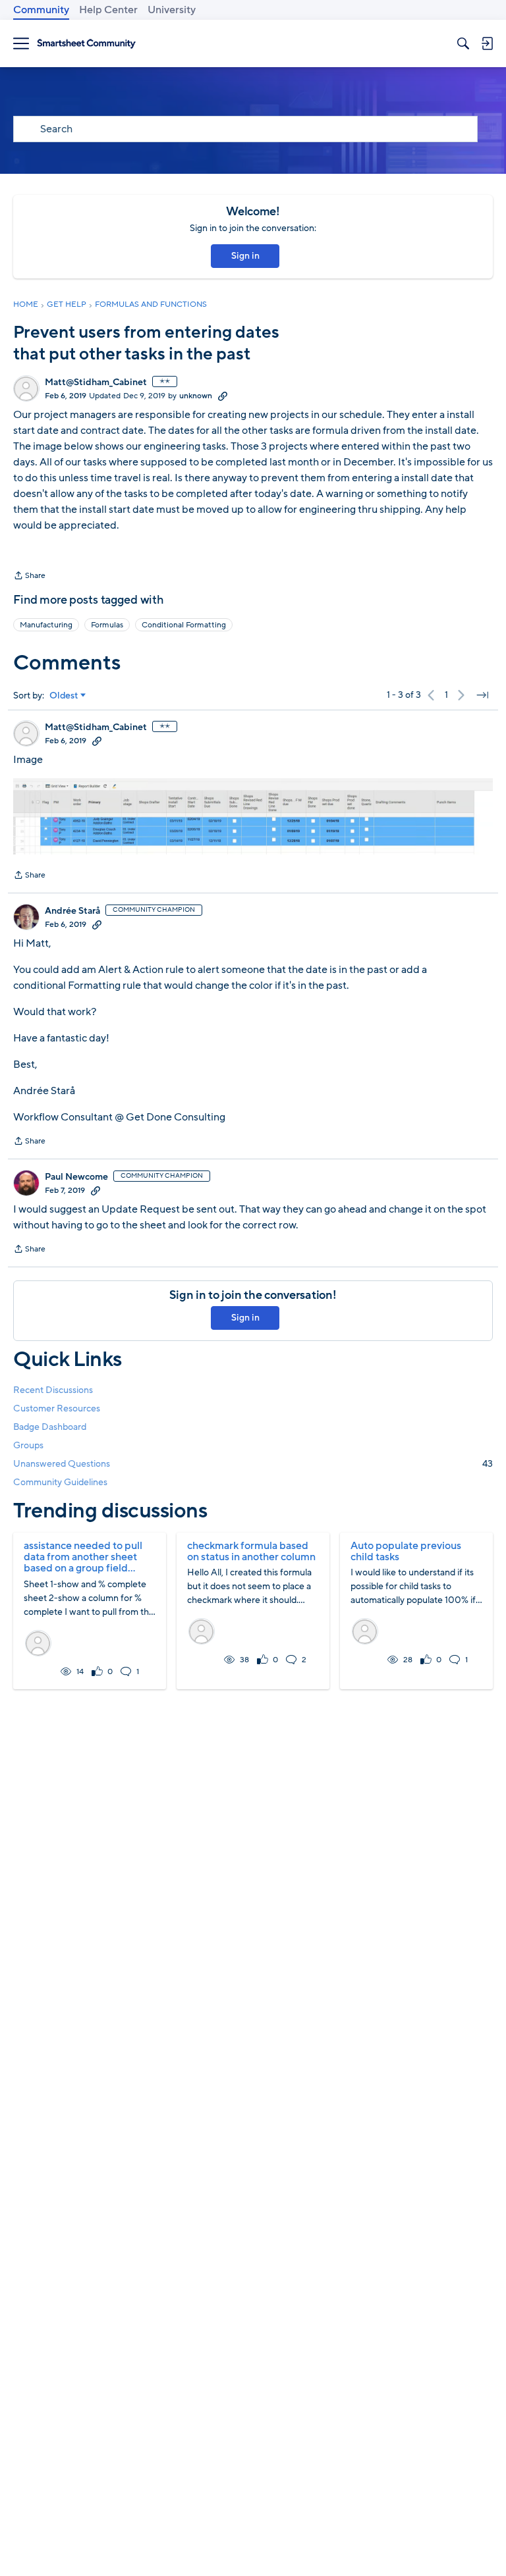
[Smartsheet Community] (86, 44)
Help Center (108, 10)
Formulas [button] (107, 625)
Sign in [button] (245, 256)
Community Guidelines (60, 1482)
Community (41, 10)
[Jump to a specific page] (482, 695)
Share (29, 577)
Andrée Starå (72, 911)
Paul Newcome (76, 1177)
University (172, 10)
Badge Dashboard (50, 1427)
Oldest (64, 696)
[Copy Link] (223, 396)
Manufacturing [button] (46, 625)
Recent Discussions (53, 1390)
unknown (196, 396)
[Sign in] (487, 43)
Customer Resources (57, 1408)
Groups (28, 1445)
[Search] (463, 43)
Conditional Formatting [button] (184, 625)
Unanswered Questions (253, 1464)
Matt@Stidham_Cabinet (96, 382)
